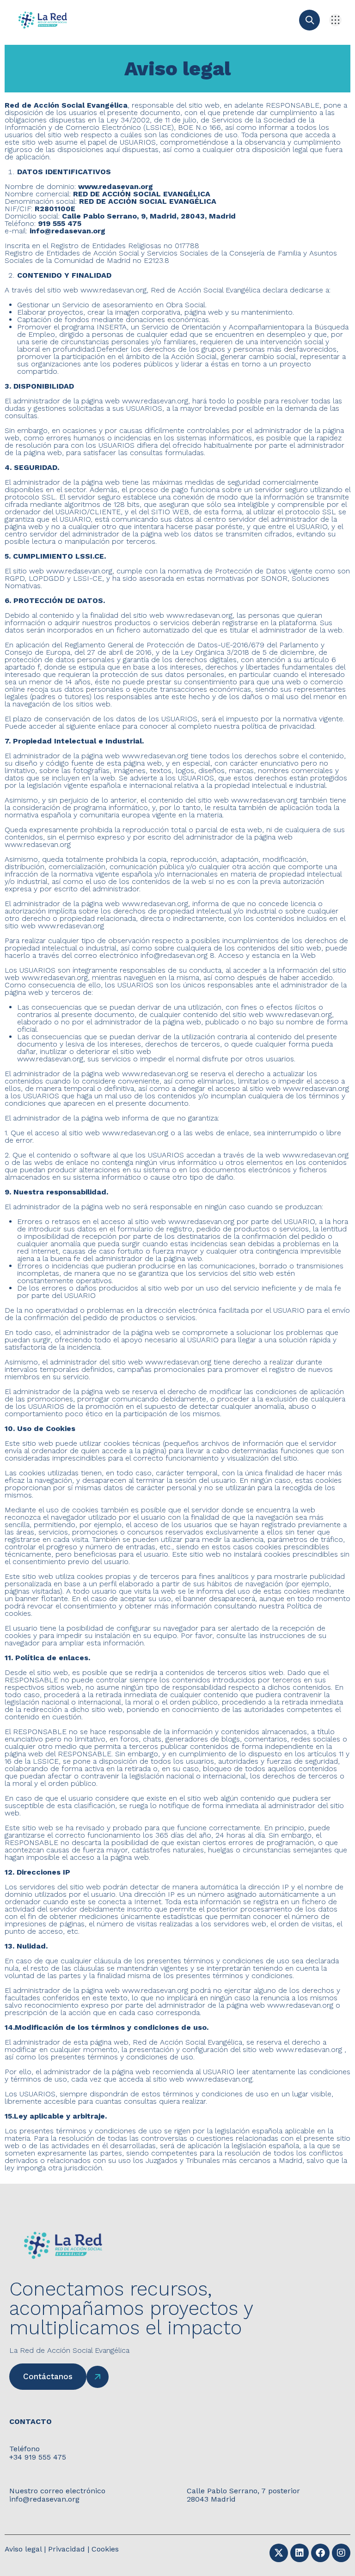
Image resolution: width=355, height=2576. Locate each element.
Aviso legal (23, 2549)
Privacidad (67, 2549)
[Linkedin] (300, 2553)
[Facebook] (320, 2553)
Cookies (105, 2549)
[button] (335, 20)
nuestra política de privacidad (264, 726)
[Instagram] (341, 2553)
